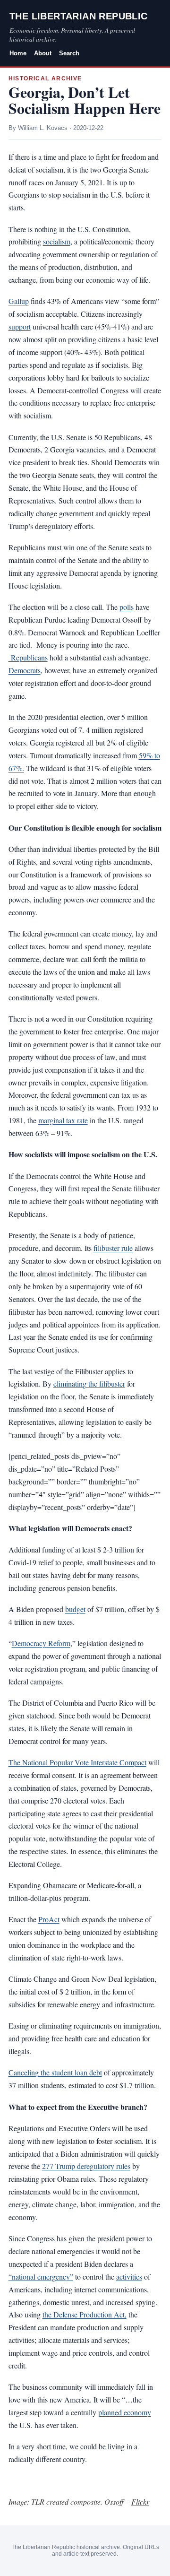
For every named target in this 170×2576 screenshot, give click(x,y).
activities (129, 2277)
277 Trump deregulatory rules (86, 2166)
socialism (57, 241)
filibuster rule (113, 1248)
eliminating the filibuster (89, 1383)
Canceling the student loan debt (55, 2072)
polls (127, 607)
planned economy (125, 2412)
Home (18, 53)
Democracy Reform (41, 1643)
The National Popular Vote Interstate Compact (77, 1762)
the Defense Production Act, (85, 2314)
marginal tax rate (63, 1120)
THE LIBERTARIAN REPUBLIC (79, 16)
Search (69, 53)
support (20, 326)
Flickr (140, 2502)
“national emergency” (41, 2277)
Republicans (28, 657)
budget (75, 1609)
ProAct (49, 1919)
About (43, 53)
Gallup (19, 301)
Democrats (25, 670)
